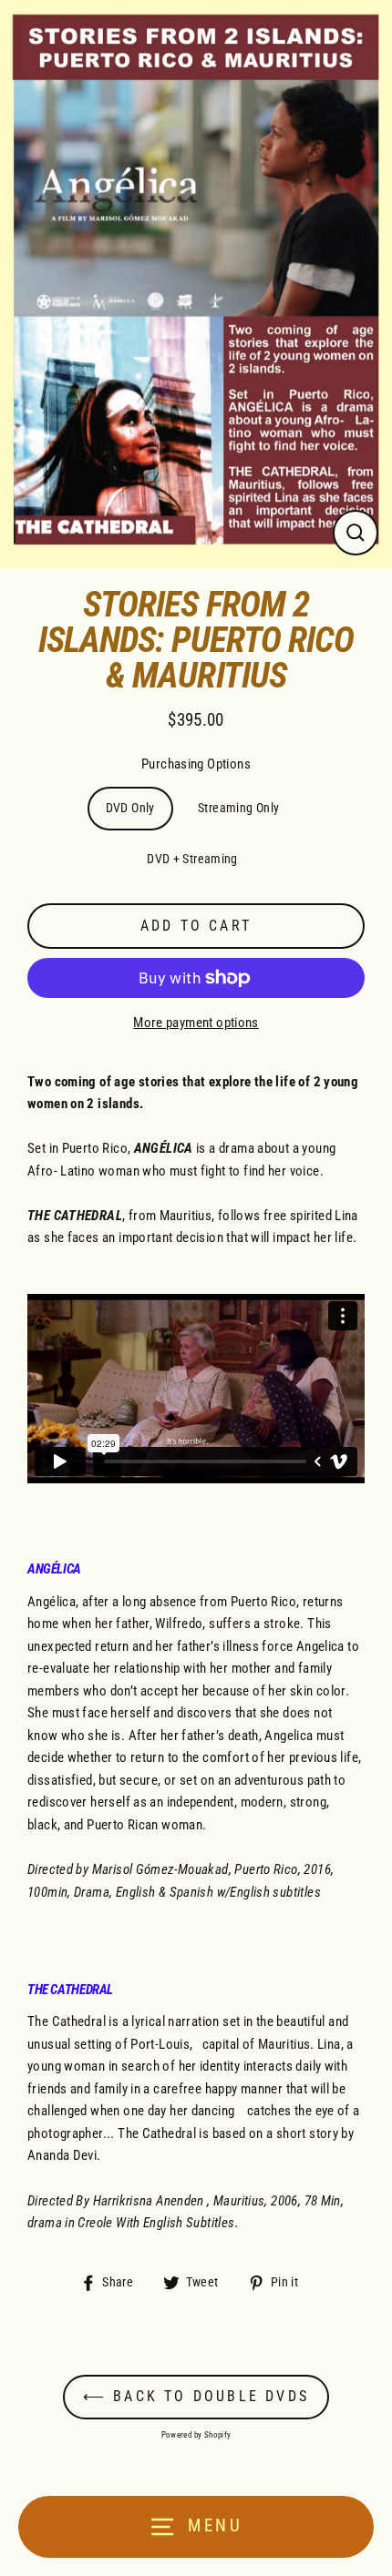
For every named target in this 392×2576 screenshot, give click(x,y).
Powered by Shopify (196, 2435)
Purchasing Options (196, 764)
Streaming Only (238, 808)
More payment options (196, 1023)
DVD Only (130, 808)
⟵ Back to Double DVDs (196, 2396)
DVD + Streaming (192, 859)
